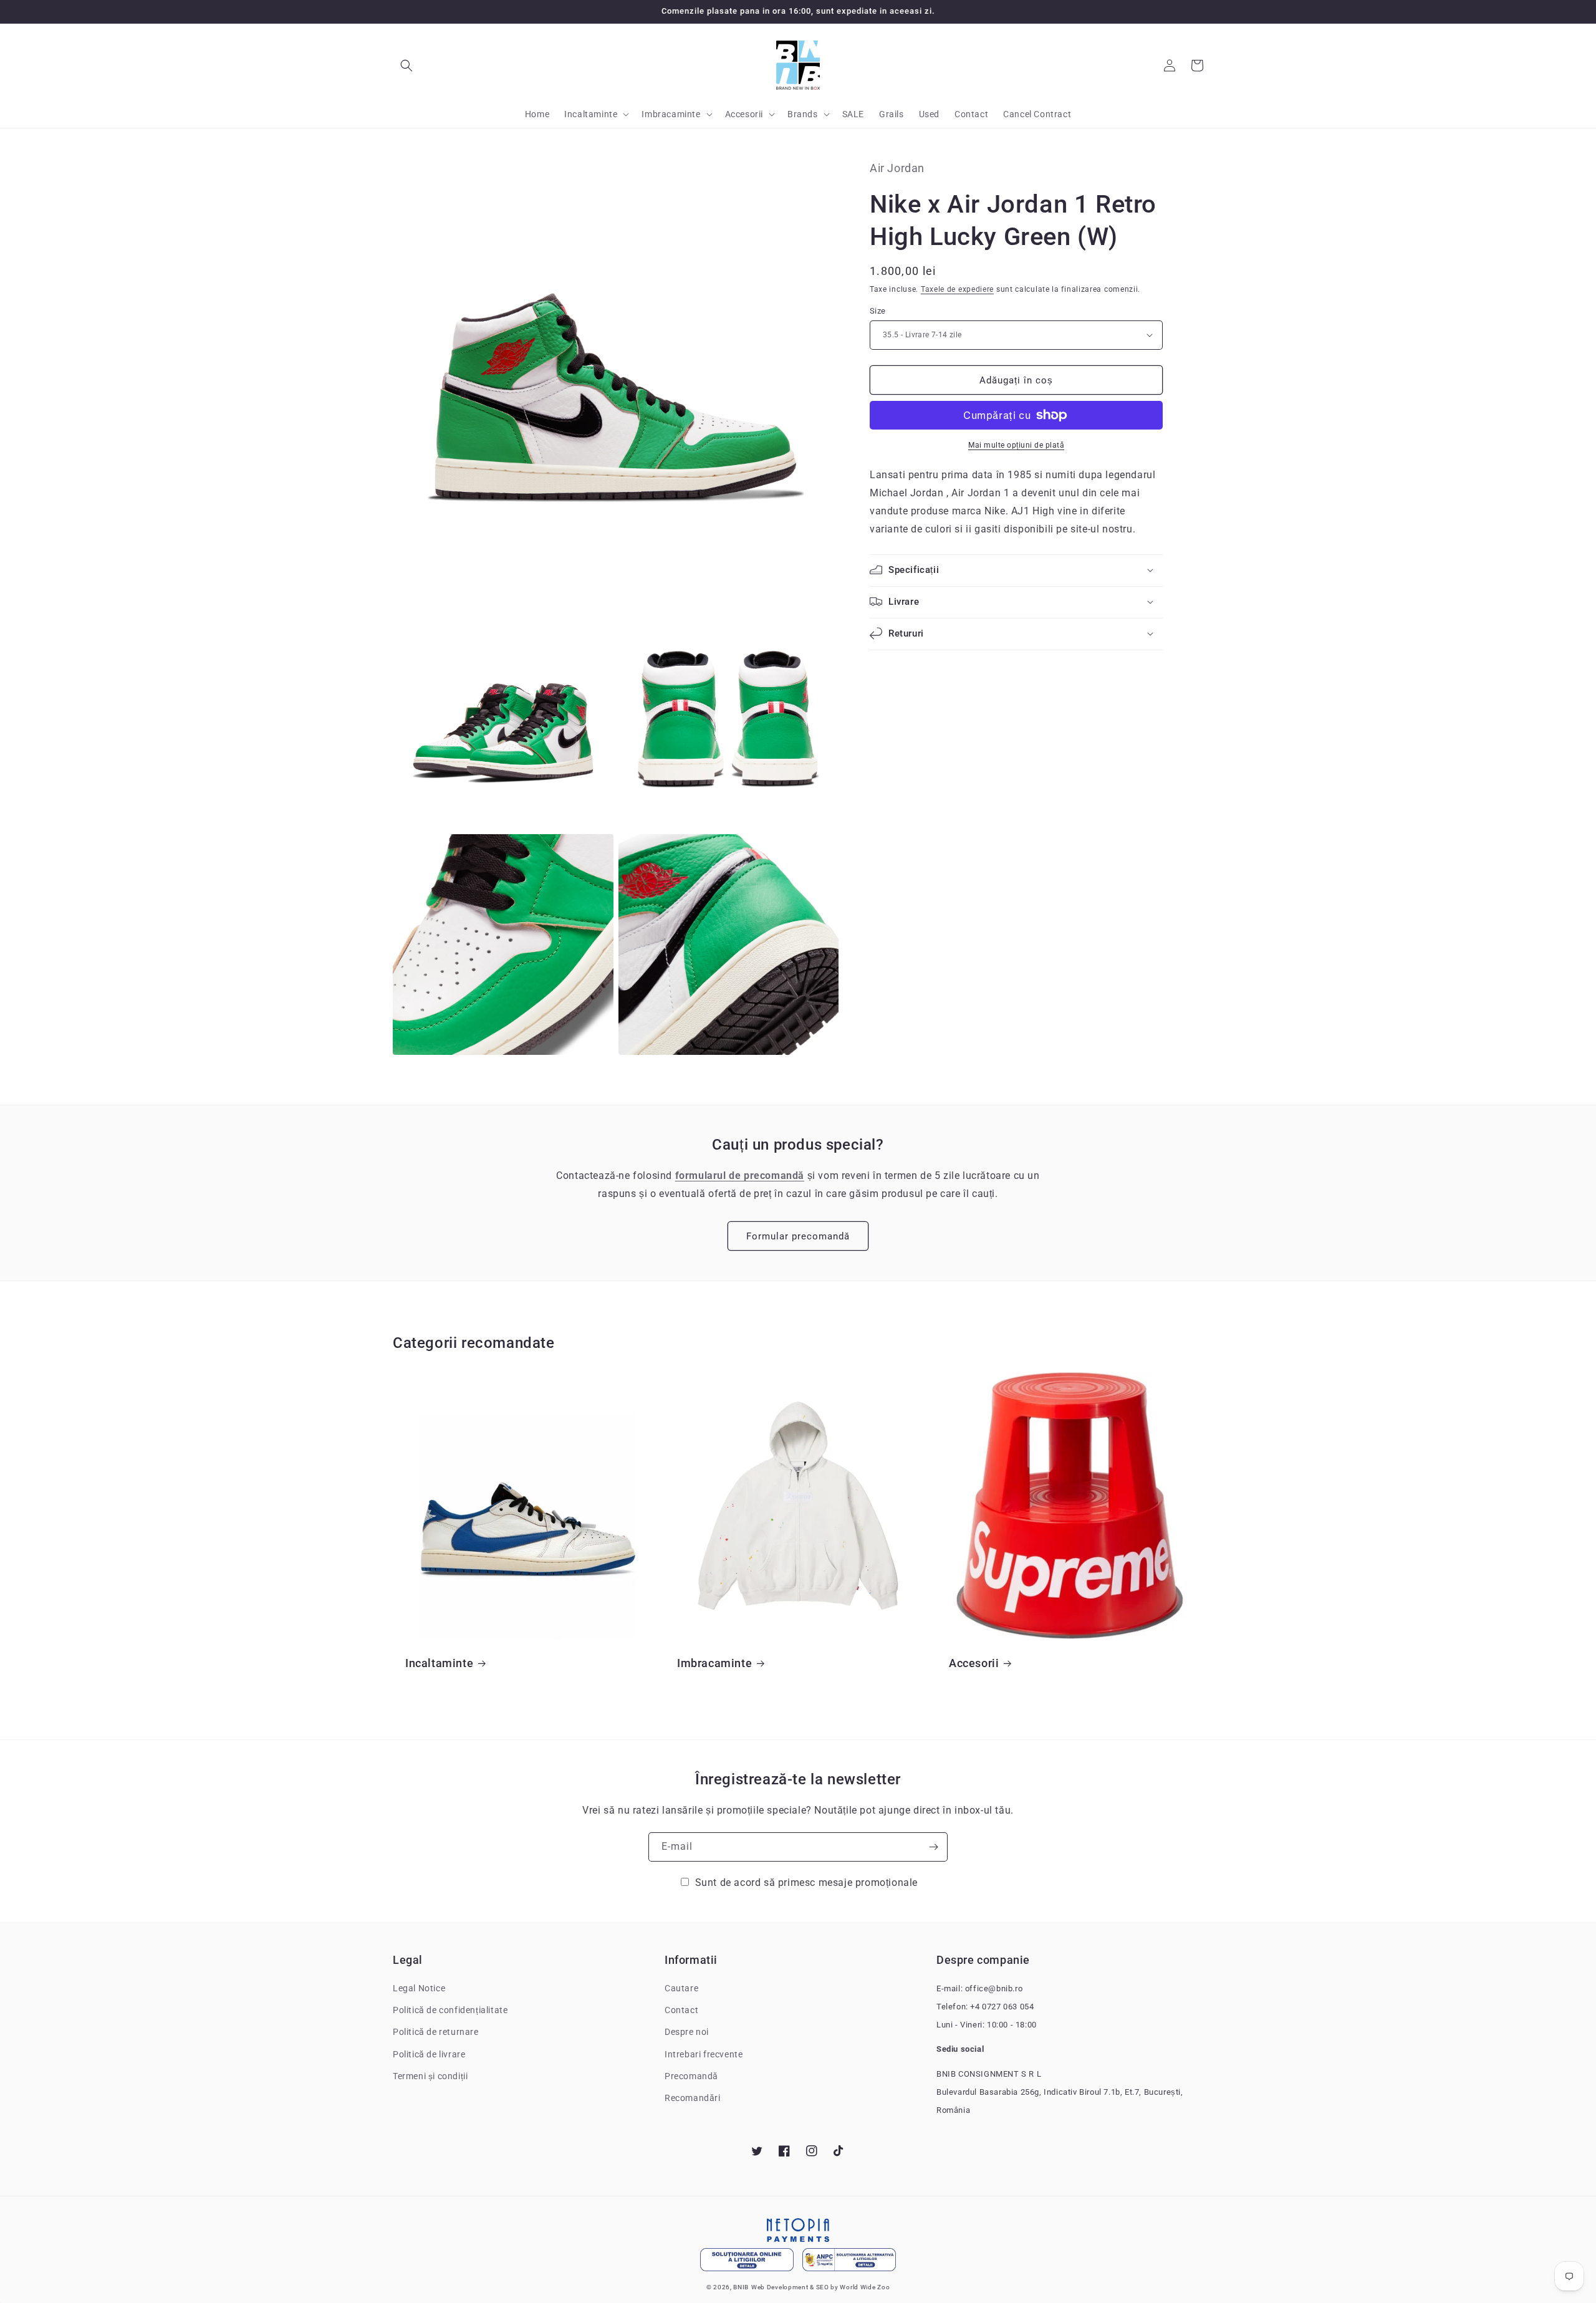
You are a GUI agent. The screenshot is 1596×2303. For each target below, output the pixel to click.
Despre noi (687, 2032)
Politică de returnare (436, 2032)
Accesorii (974, 1663)
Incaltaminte (439, 1663)
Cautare (681, 1988)
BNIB (741, 2287)
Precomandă (691, 2076)
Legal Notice (419, 1988)
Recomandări (693, 2098)
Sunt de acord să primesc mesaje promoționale (806, 1882)
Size (878, 310)
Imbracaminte (714, 1663)
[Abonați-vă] (933, 1847)
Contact (681, 2010)
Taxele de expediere (957, 289)
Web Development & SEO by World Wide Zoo (820, 2287)
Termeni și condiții (430, 2076)
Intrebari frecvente (704, 2054)
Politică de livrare (429, 2054)
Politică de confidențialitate (450, 2010)
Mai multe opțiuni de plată (1016, 445)
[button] (406, 65)
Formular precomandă (798, 1236)
